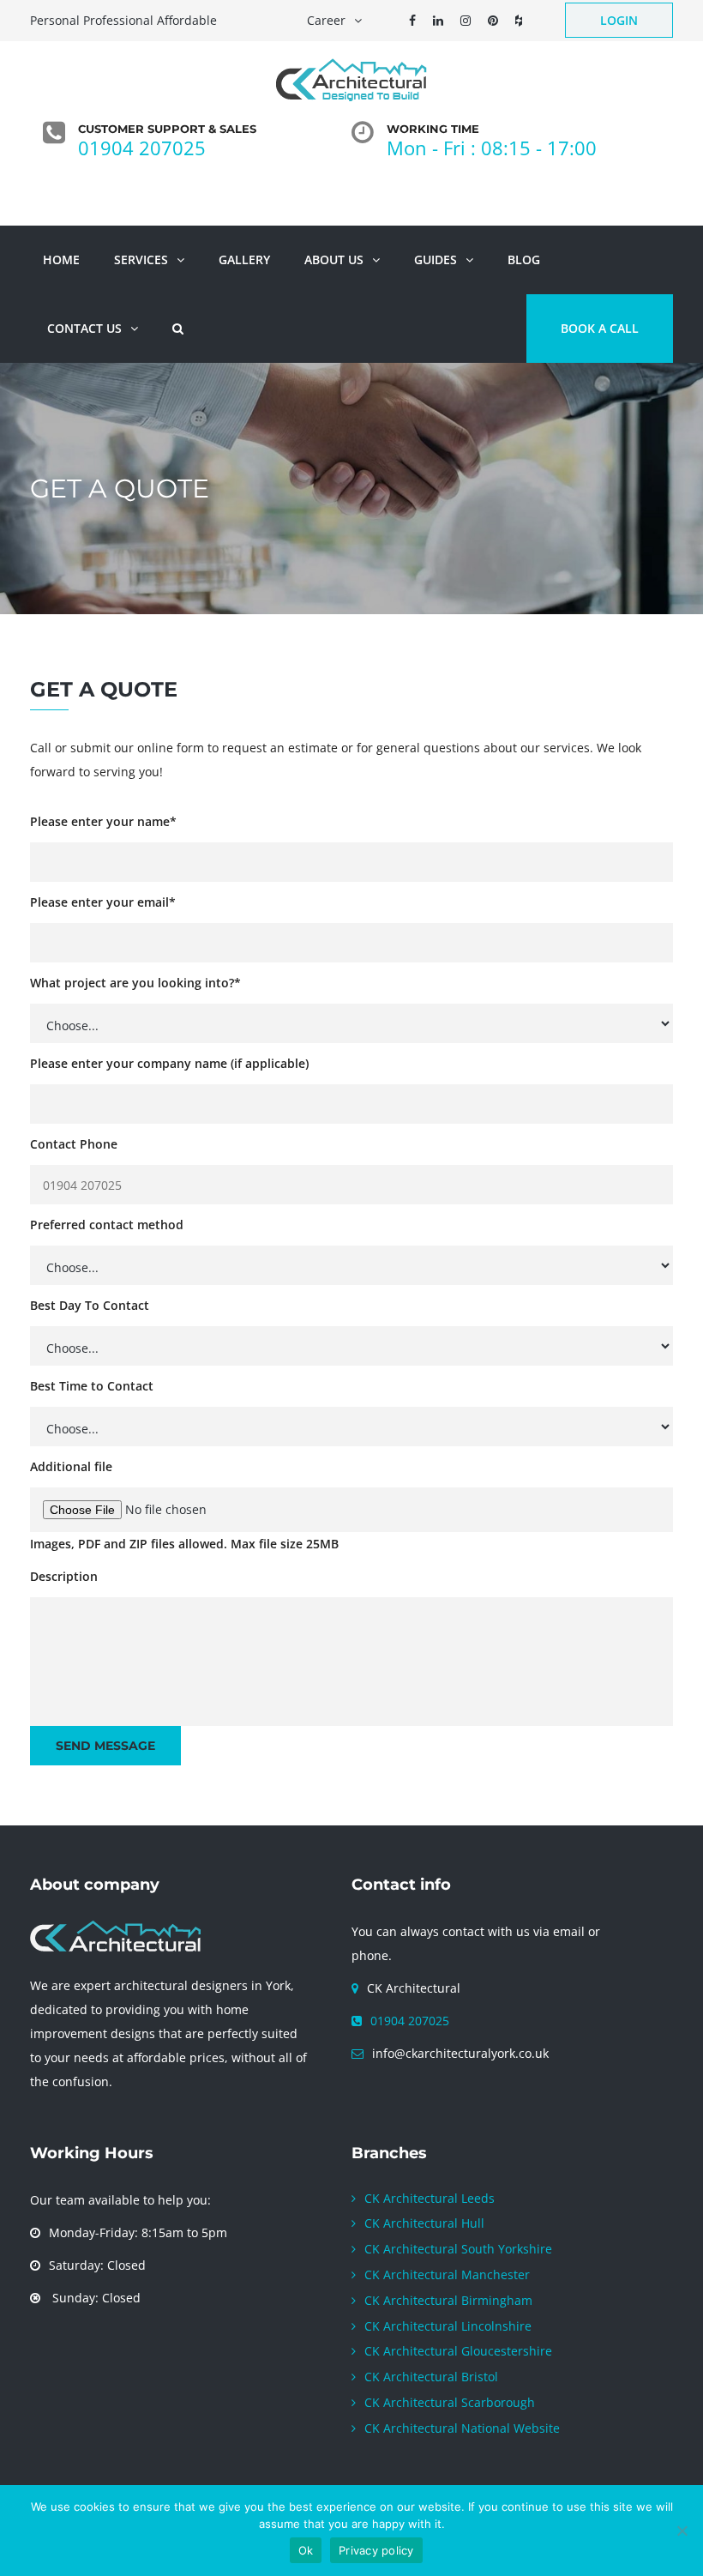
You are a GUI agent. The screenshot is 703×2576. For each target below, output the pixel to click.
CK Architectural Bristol (431, 2377)
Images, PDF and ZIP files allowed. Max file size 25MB (184, 1544)
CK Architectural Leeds (430, 2198)
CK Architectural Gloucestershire (458, 2351)
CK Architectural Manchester (447, 2274)
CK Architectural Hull (424, 2223)
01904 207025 (410, 2021)
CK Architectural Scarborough (450, 2402)
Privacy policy (376, 2550)
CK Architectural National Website (462, 2428)
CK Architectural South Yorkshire (458, 2249)
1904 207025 (147, 148)
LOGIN (619, 20)
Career (326, 20)
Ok (306, 2550)
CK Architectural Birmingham (448, 2300)
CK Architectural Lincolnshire (448, 2326)
